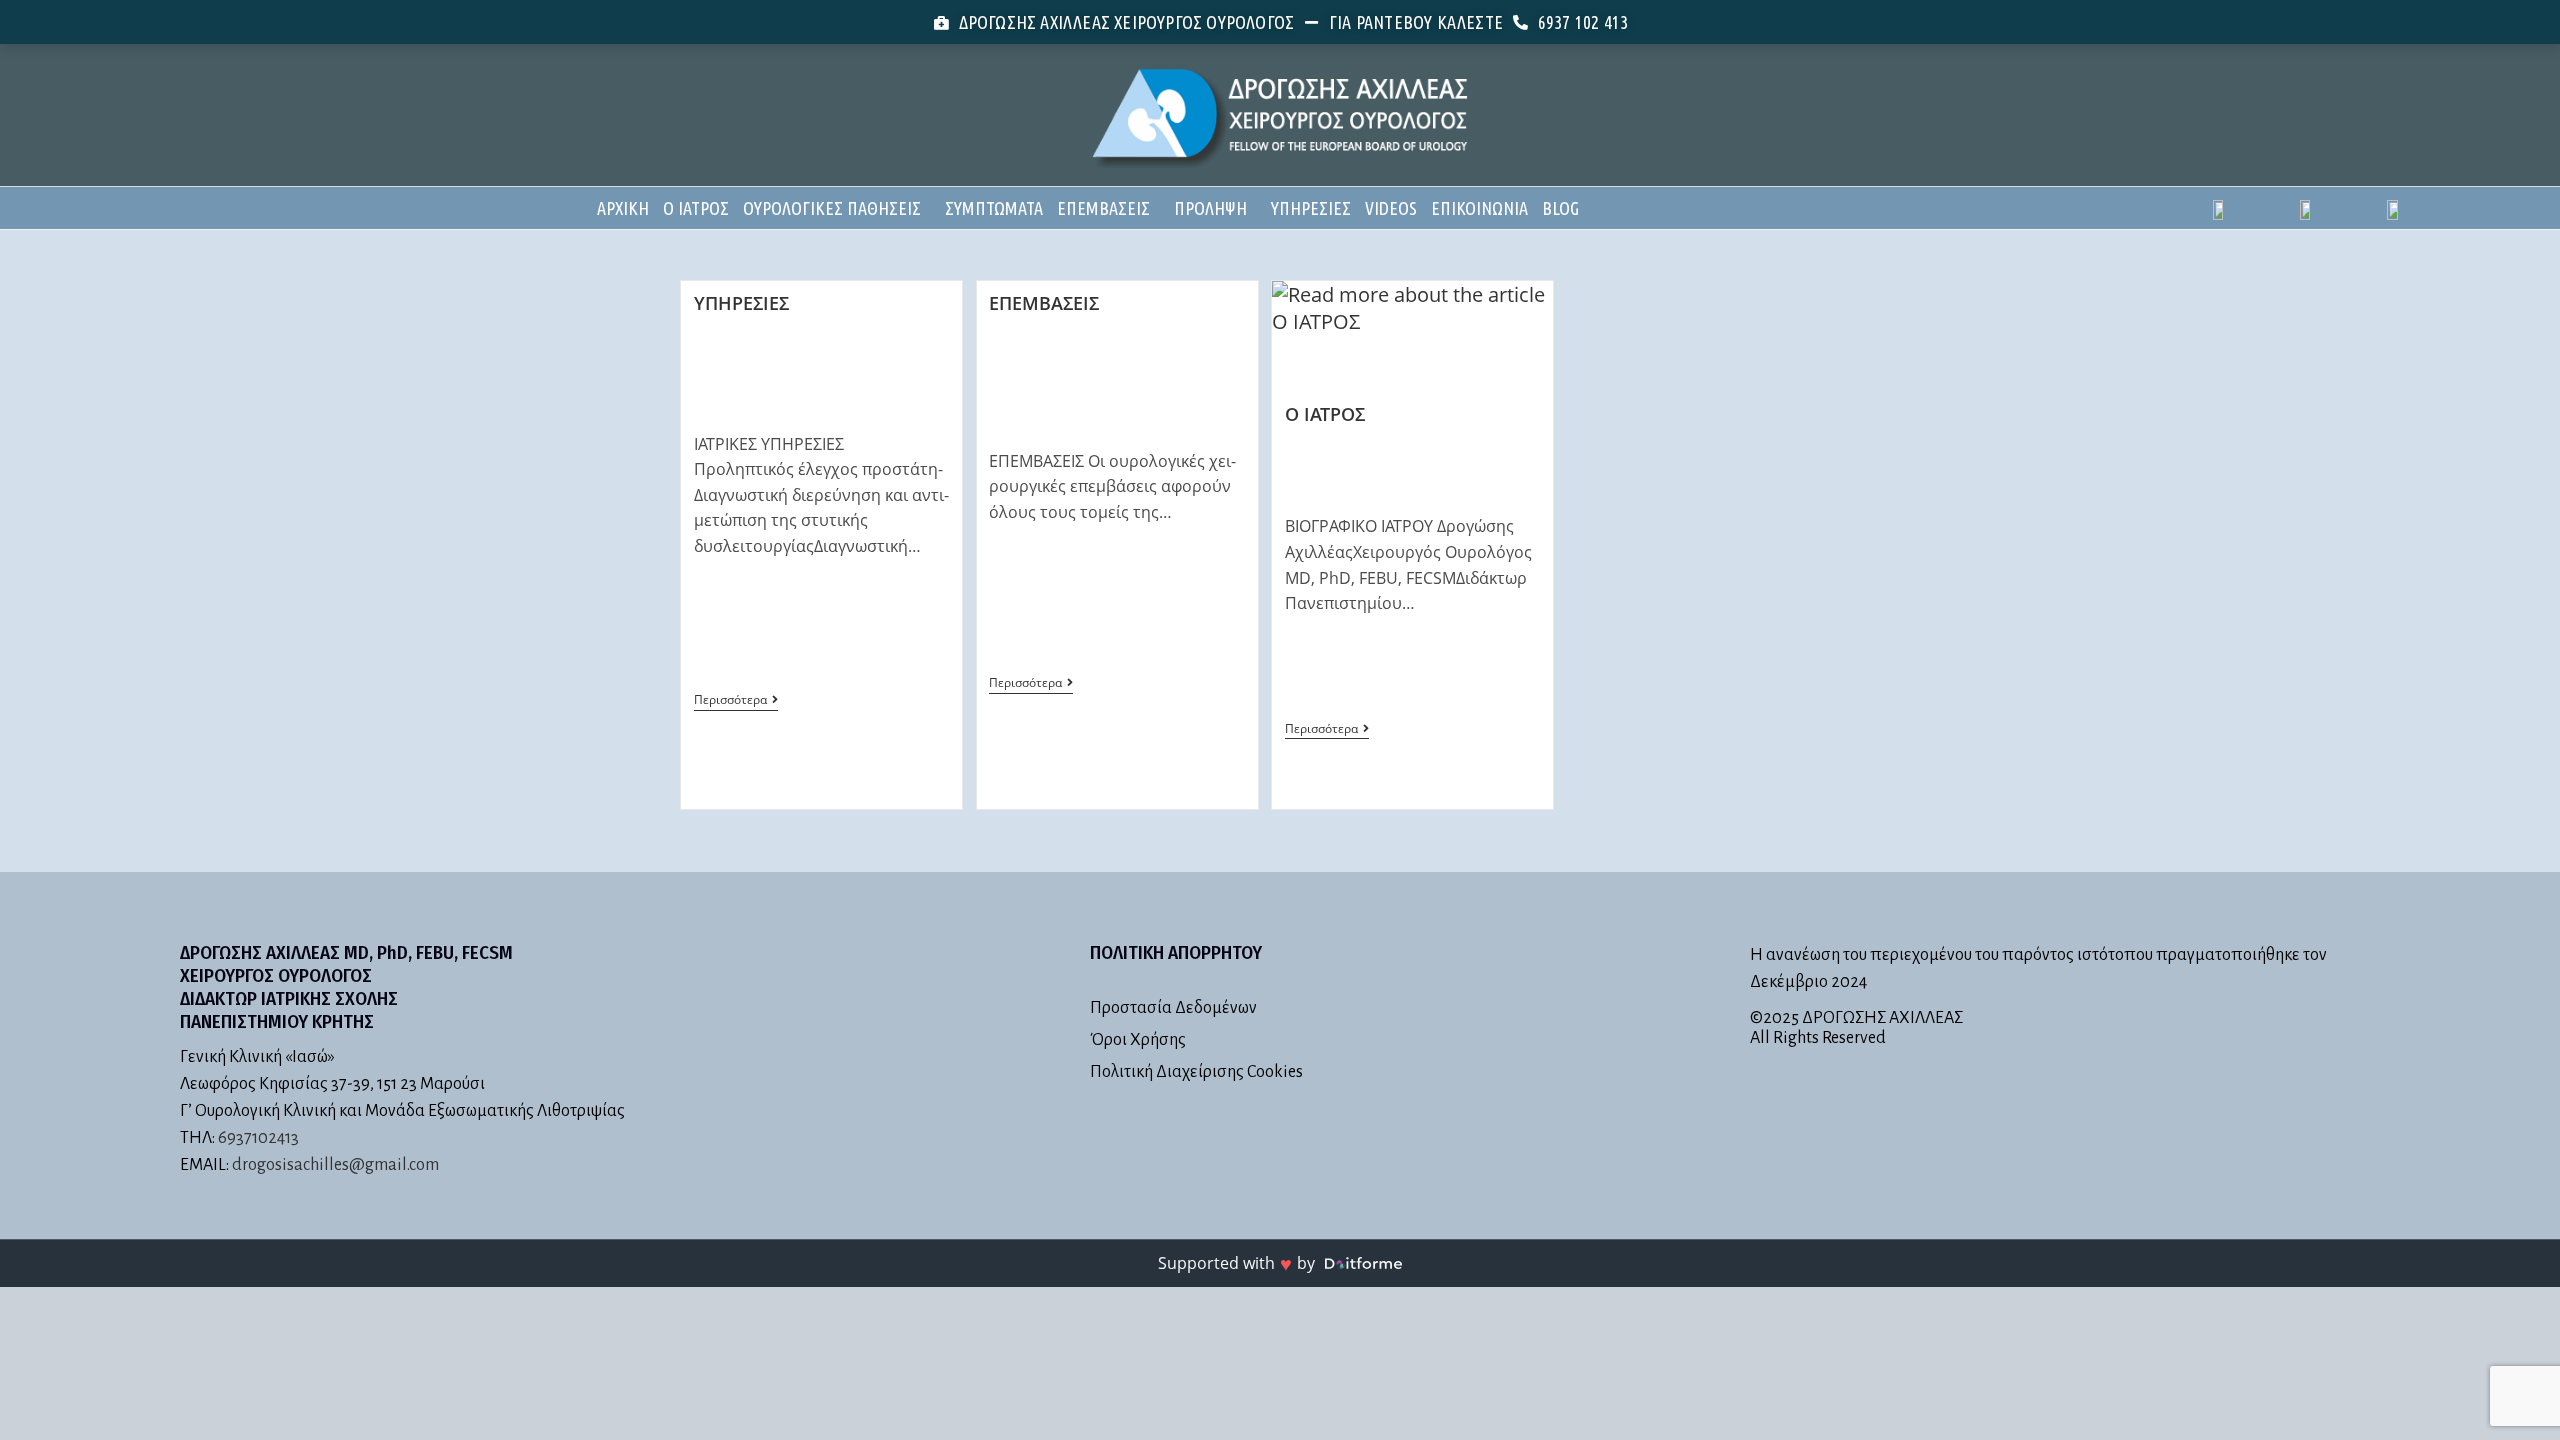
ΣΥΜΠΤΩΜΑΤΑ (994, 208)
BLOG (1560, 208)
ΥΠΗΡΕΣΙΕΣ (1311, 208)
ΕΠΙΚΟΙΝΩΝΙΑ (1479, 208)
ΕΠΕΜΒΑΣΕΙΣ (1103, 208)
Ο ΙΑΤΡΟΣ (696, 208)
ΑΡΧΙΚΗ (623, 208)
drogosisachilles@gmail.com (335, 1165)
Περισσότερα (736, 700)
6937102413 (258, 1138)
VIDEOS (1391, 208)
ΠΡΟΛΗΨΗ (1210, 208)
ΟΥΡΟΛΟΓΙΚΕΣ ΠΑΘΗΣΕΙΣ (832, 208)
